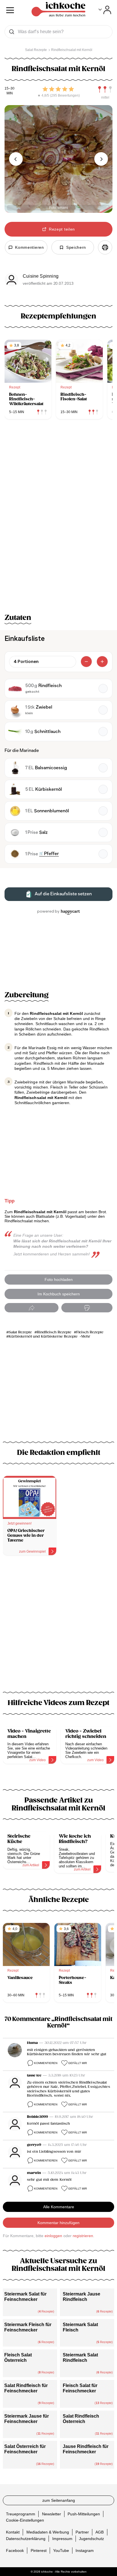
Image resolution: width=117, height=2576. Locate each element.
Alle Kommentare (59, 2207)
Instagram (85, 2550)
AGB (100, 2532)
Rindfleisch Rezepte (54, 1332)
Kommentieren (46, 2063)
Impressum (62, 2538)
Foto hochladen (59, 1280)
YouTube (61, 2550)
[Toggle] (105, 10)
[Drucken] (105, 247)
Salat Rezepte (20, 1332)
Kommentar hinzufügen (58, 2223)
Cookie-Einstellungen (25, 2520)
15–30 (10, 89)
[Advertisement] (58, 1627)
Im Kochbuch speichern (59, 1294)
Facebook (15, 2550)
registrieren (83, 2236)
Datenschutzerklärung (26, 2538)
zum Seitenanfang (59, 2500)
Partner (82, 2532)
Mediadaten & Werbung (48, 2532)
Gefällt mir (78, 2063)
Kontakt (13, 2532)
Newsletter (52, 2514)
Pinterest (39, 2550)
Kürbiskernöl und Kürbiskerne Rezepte (43, 1337)
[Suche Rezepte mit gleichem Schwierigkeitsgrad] (105, 90)
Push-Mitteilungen (84, 2514)
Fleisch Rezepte (90, 1332)
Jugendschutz (91, 2538)
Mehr (86, 1337)
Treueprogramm (21, 2514)
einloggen (53, 2236)
